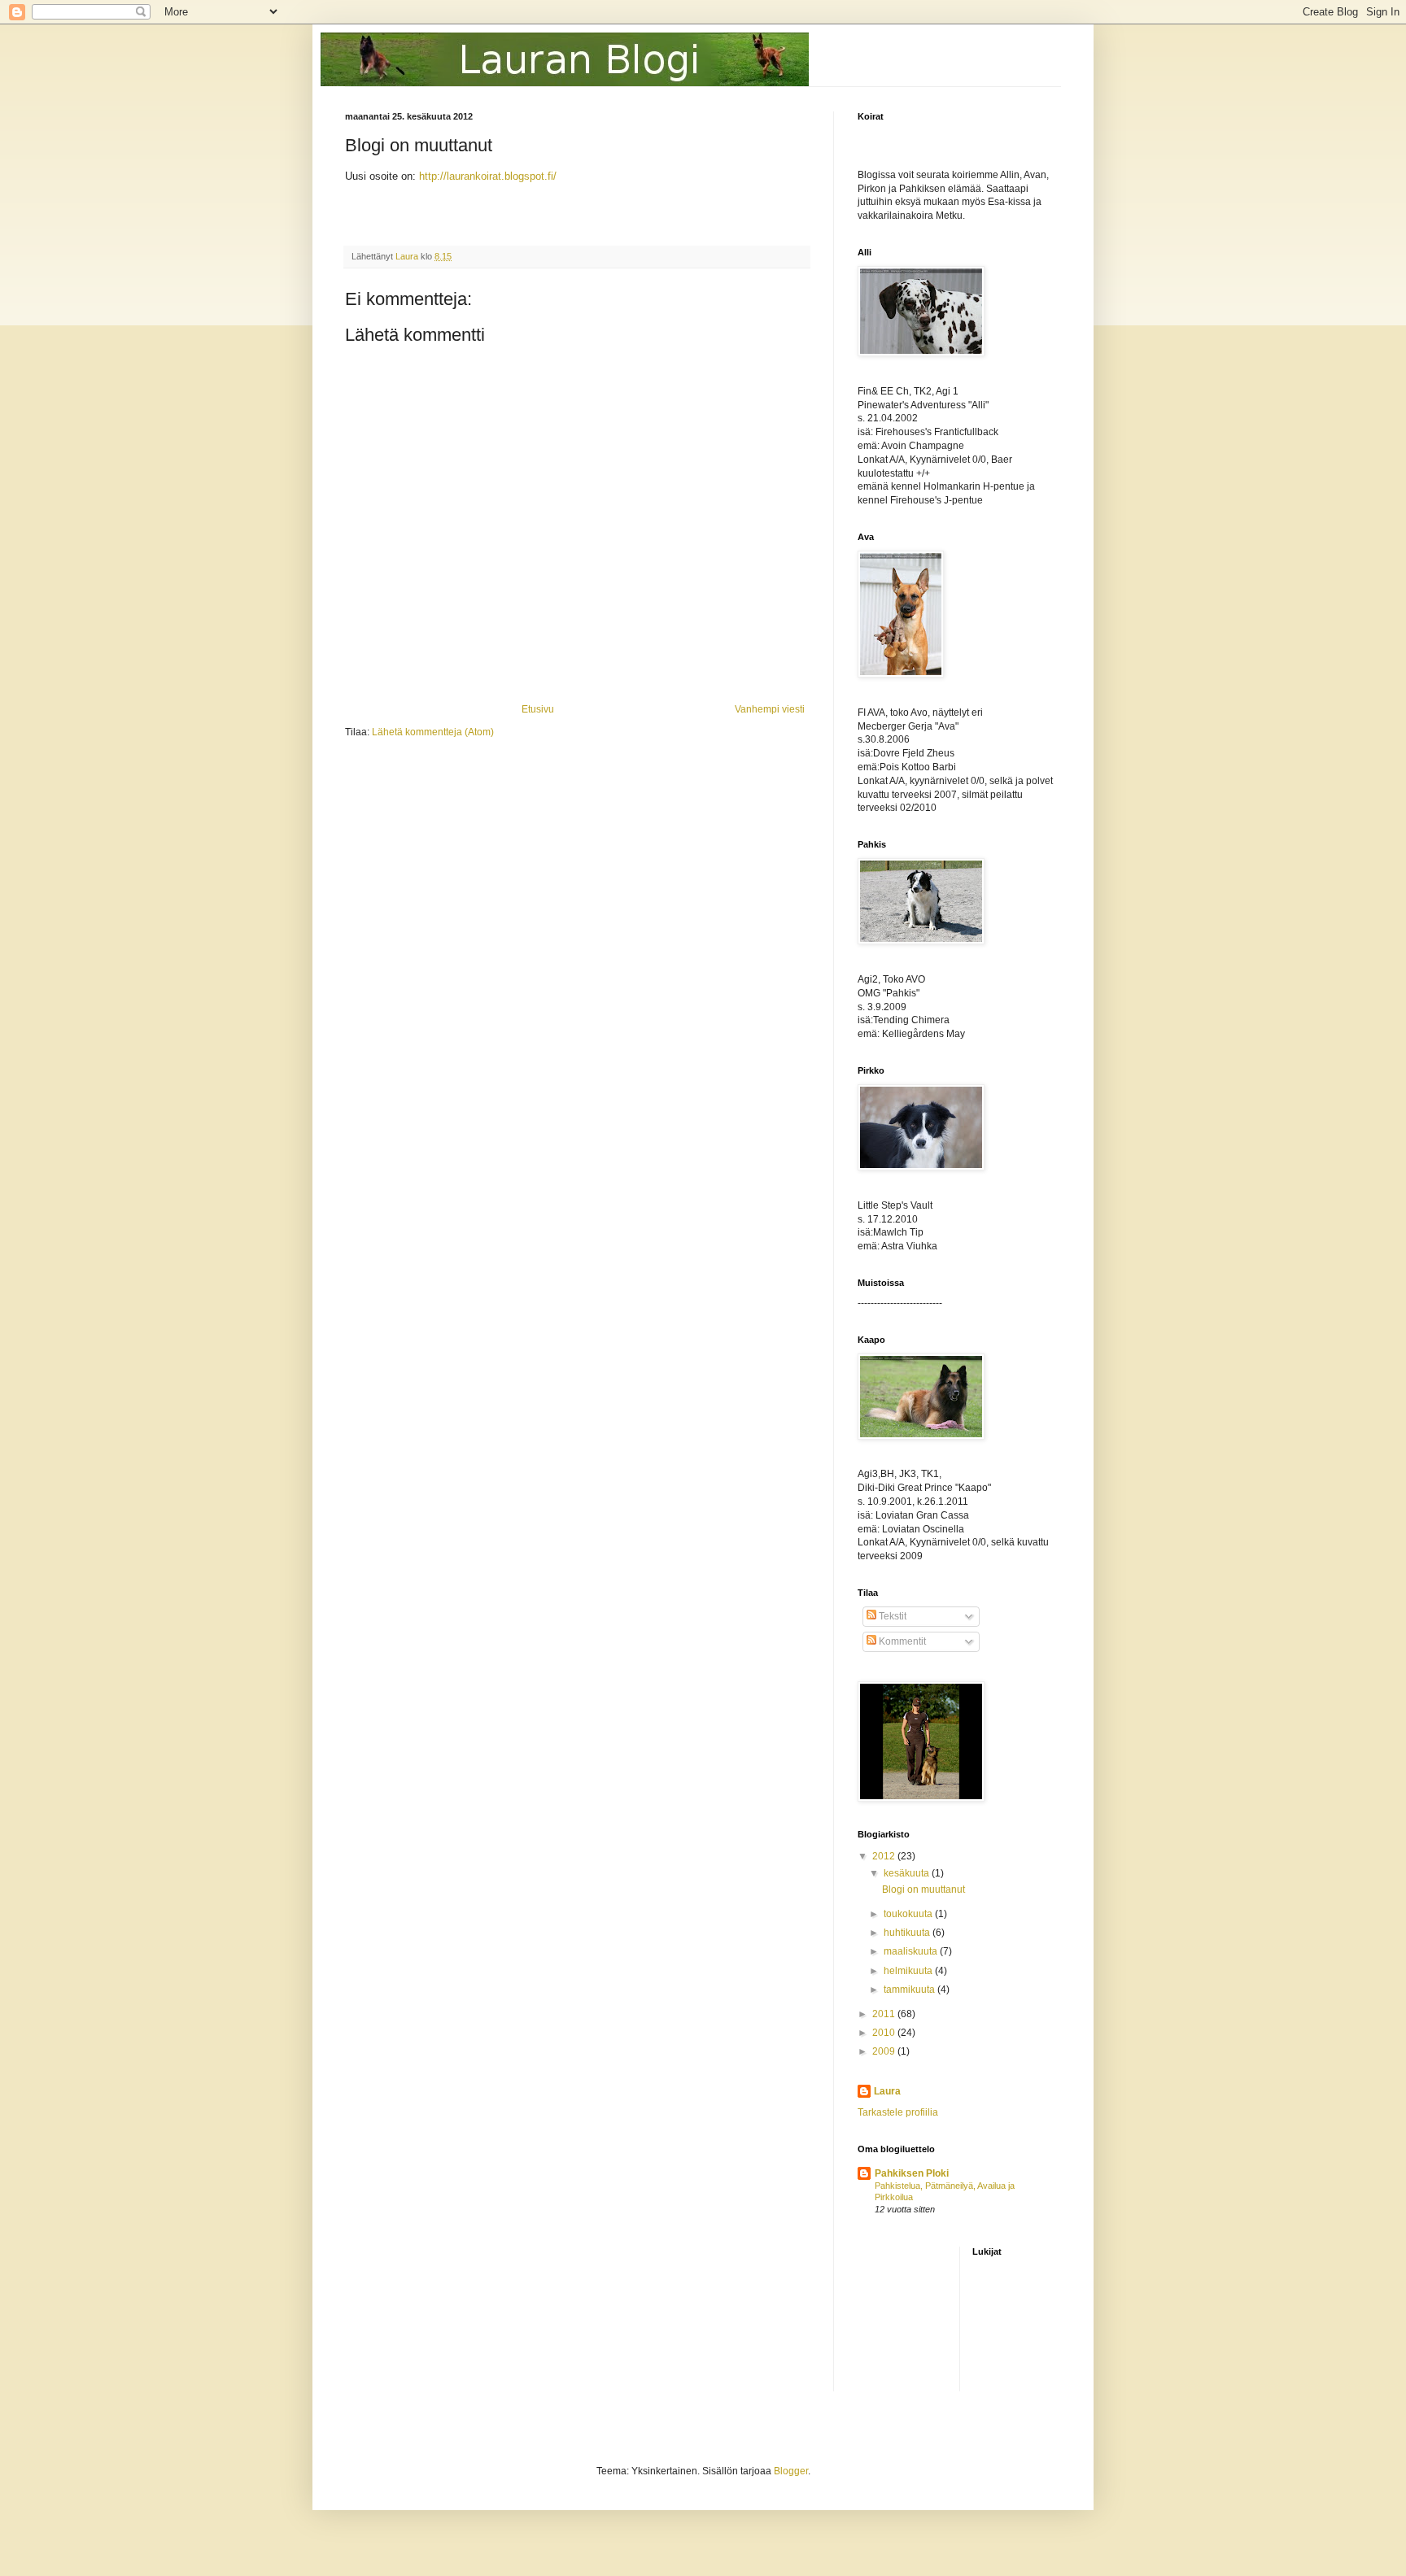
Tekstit (891, 1616)
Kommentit (901, 1641)
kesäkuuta (908, 1873)
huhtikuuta (908, 1933)
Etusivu (538, 709)
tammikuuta (910, 1990)
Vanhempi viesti (770, 709)
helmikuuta (909, 1971)
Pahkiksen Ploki (912, 2173)
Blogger (791, 2471)
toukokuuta (909, 1914)
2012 (885, 1856)
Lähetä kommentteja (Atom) (433, 732)
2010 (885, 2033)
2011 (885, 2014)
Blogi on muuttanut (924, 1890)
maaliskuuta (912, 1951)
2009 (885, 2051)
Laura (887, 2091)
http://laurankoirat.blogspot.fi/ (488, 176)
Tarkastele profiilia (898, 2112)
